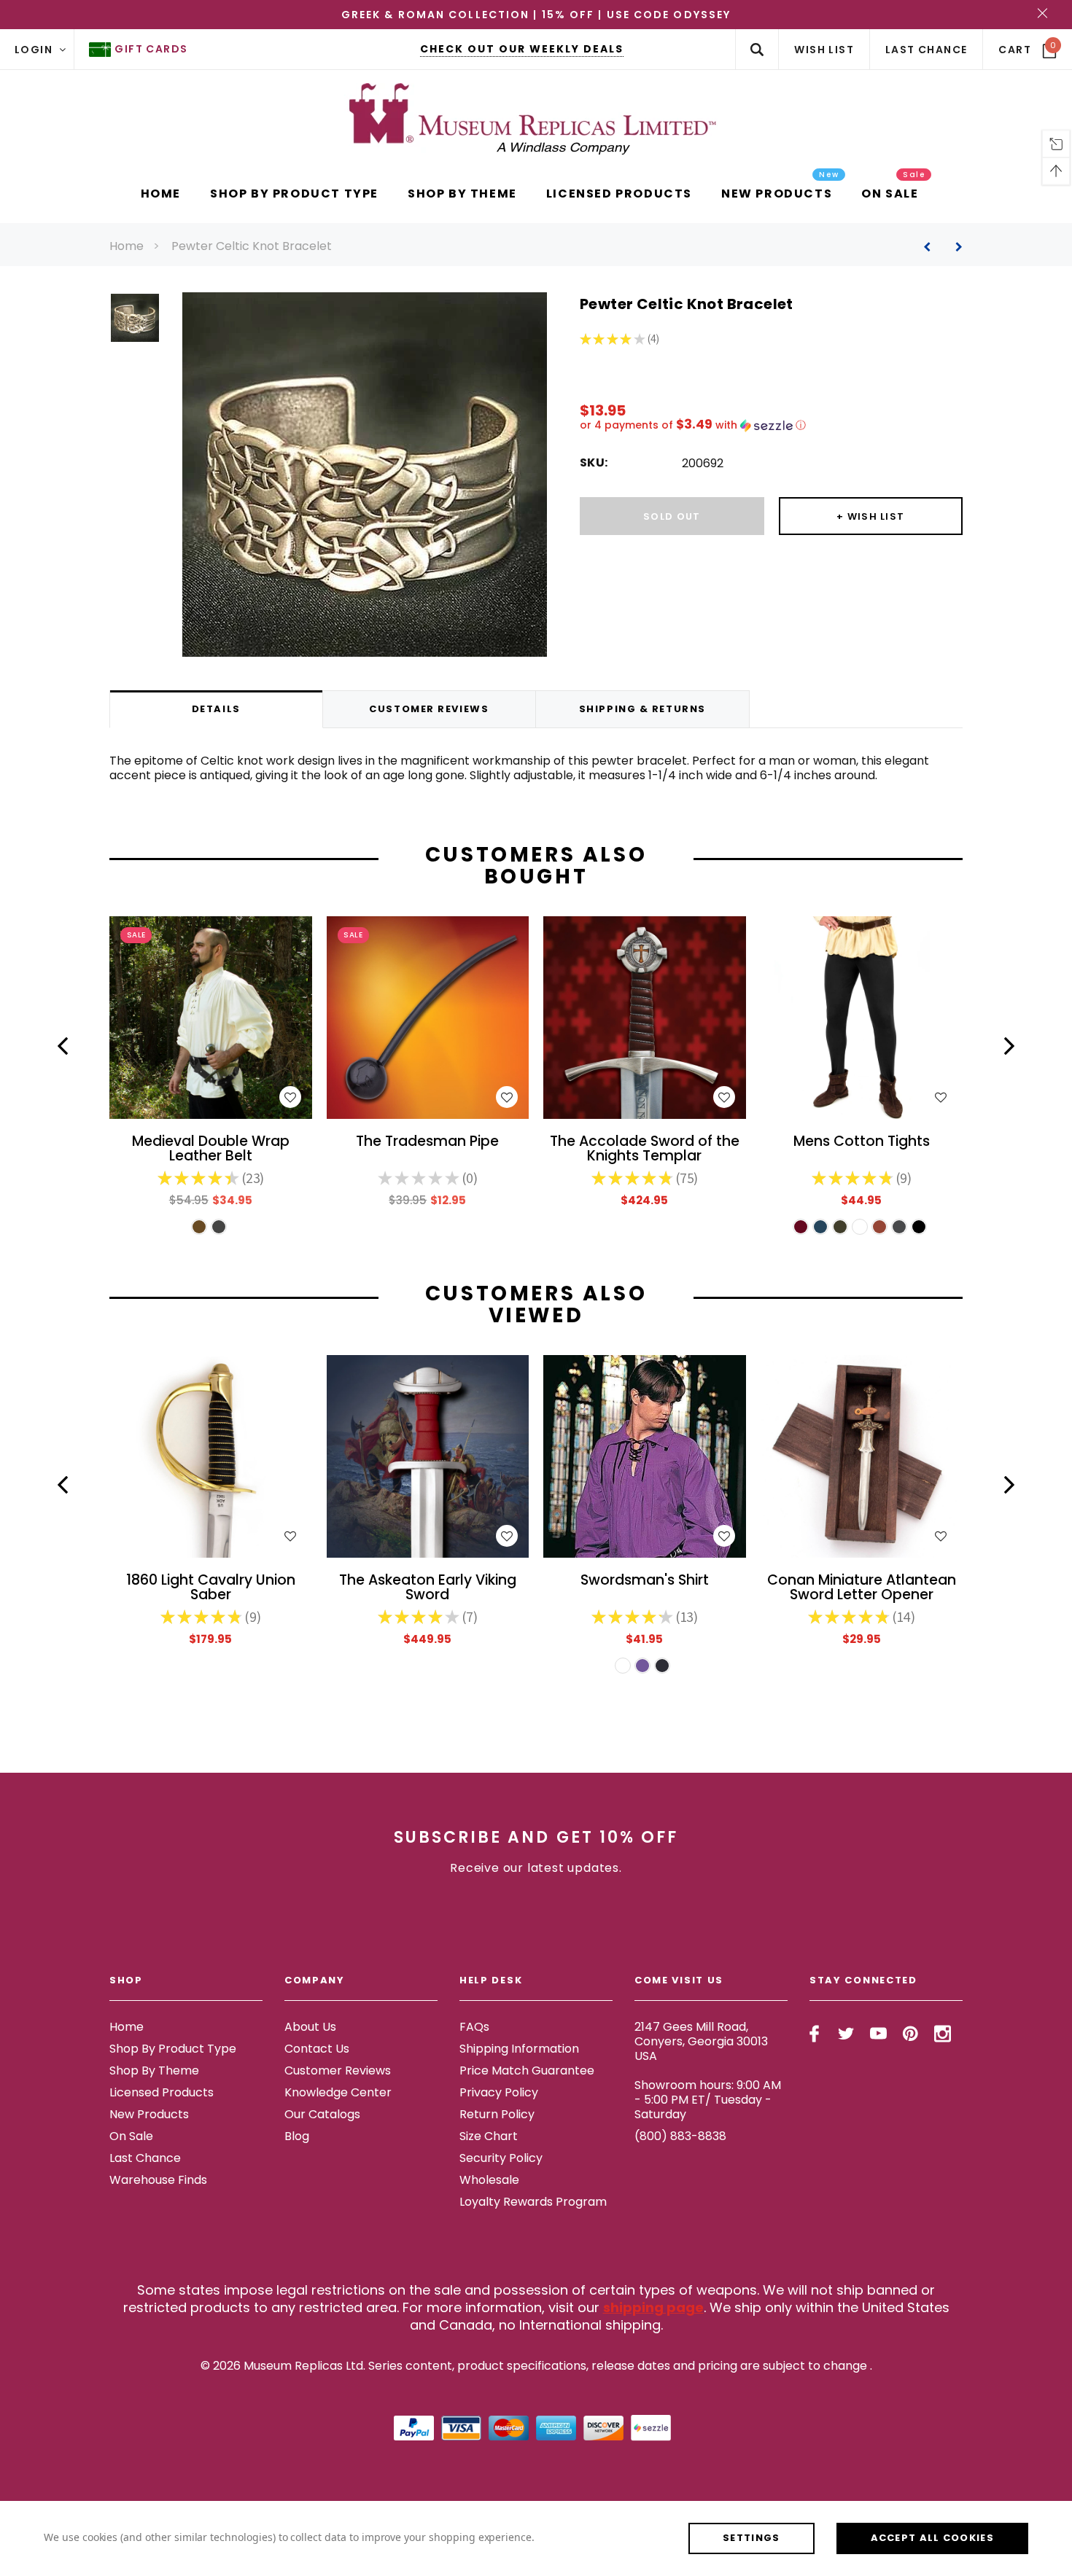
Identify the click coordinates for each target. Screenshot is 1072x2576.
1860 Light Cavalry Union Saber (211, 1588)
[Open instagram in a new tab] (943, 2034)
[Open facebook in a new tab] (814, 2034)
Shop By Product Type (173, 2049)
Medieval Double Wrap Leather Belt (211, 1150)
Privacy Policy (499, 2092)
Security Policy (501, 2158)
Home (127, 246)
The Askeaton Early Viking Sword (428, 1588)
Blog (297, 2136)
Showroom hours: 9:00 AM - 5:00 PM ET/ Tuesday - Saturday (708, 2100)
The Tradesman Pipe (427, 1143)
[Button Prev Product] (932, 247)
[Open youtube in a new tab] (878, 2034)
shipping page (653, 2307)
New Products (149, 2114)
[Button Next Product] (953, 247)
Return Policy (497, 2114)
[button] (771, 425)
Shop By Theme (154, 2070)
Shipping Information (519, 2049)
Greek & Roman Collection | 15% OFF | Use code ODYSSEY (536, 15)
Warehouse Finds (158, 2180)
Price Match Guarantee (527, 2070)
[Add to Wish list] (290, 1097)
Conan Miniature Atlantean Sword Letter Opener (862, 1588)
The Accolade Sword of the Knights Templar (645, 1150)
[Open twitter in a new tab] (846, 2034)
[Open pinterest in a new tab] (910, 2034)
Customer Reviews (338, 2070)
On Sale (131, 2136)
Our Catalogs (322, 2114)
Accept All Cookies (932, 2538)
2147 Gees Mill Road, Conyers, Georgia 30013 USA (701, 2041)
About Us (310, 2027)
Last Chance (145, 2158)
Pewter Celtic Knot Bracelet (252, 246)
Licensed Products (162, 2092)
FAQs (474, 2027)
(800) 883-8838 (680, 2136)
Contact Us (317, 2049)
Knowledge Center (338, 2092)
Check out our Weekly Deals (522, 49)
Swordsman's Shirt (645, 1581)
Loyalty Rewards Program (533, 2202)
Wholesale (489, 2180)
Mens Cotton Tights (862, 1143)
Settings (751, 2538)
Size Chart (489, 2136)
